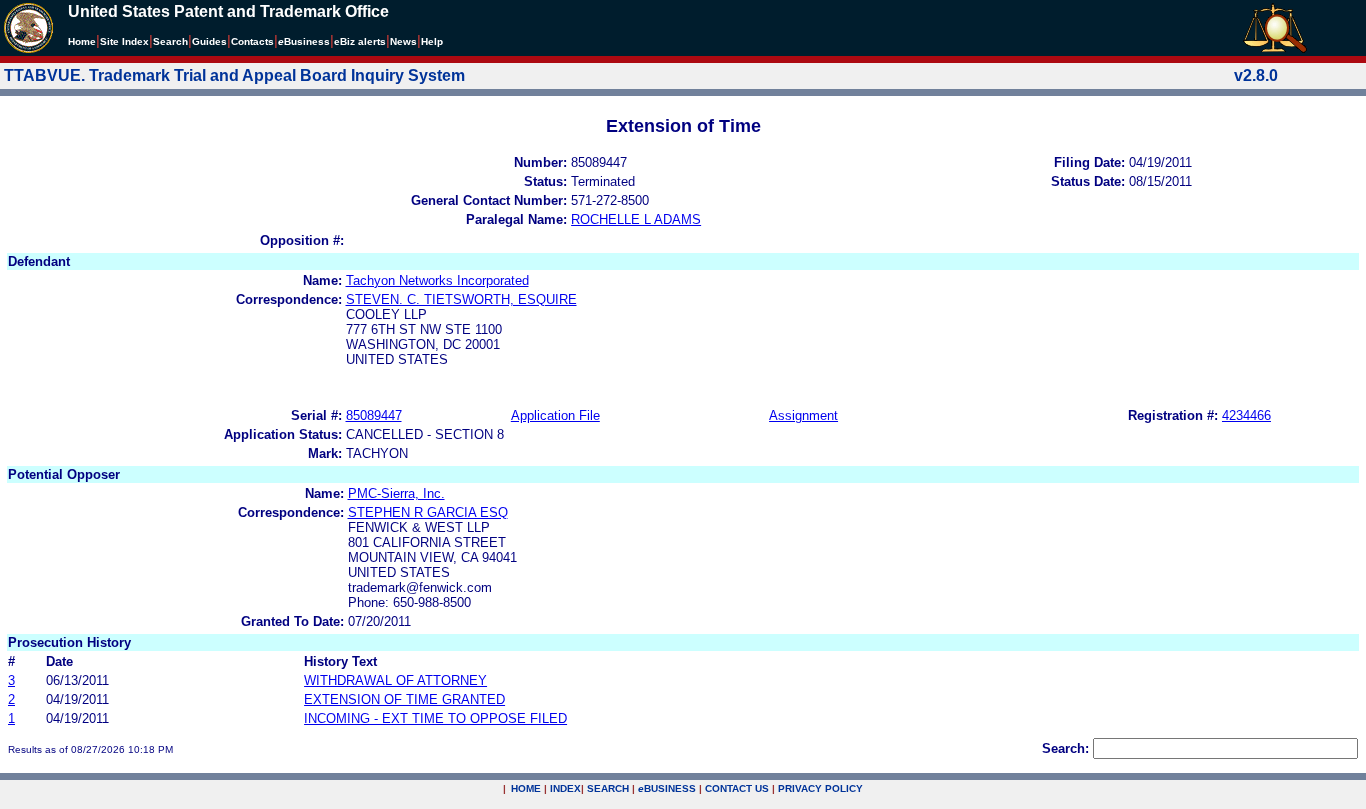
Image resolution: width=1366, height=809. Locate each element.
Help (432, 41)
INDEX (565, 788)
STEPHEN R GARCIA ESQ (428, 512)
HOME (526, 788)
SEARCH (608, 788)
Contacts (252, 41)
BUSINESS (667, 788)
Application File (555, 415)
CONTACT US (737, 788)
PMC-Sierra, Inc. (396, 493)
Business (304, 41)
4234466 (1246, 415)
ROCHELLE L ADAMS (636, 219)
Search (170, 41)
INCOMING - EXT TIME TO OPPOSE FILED (435, 718)
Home (82, 41)
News (403, 41)
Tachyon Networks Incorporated (437, 280)
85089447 (374, 415)
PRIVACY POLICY (820, 788)
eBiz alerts (360, 41)
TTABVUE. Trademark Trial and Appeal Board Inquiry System (234, 75)
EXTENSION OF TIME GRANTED (404, 699)
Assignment (803, 415)
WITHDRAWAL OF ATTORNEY (395, 680)
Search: (1065, 748)
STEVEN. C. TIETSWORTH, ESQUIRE (461, 299)
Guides (209, 41)
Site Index (124, 41)
